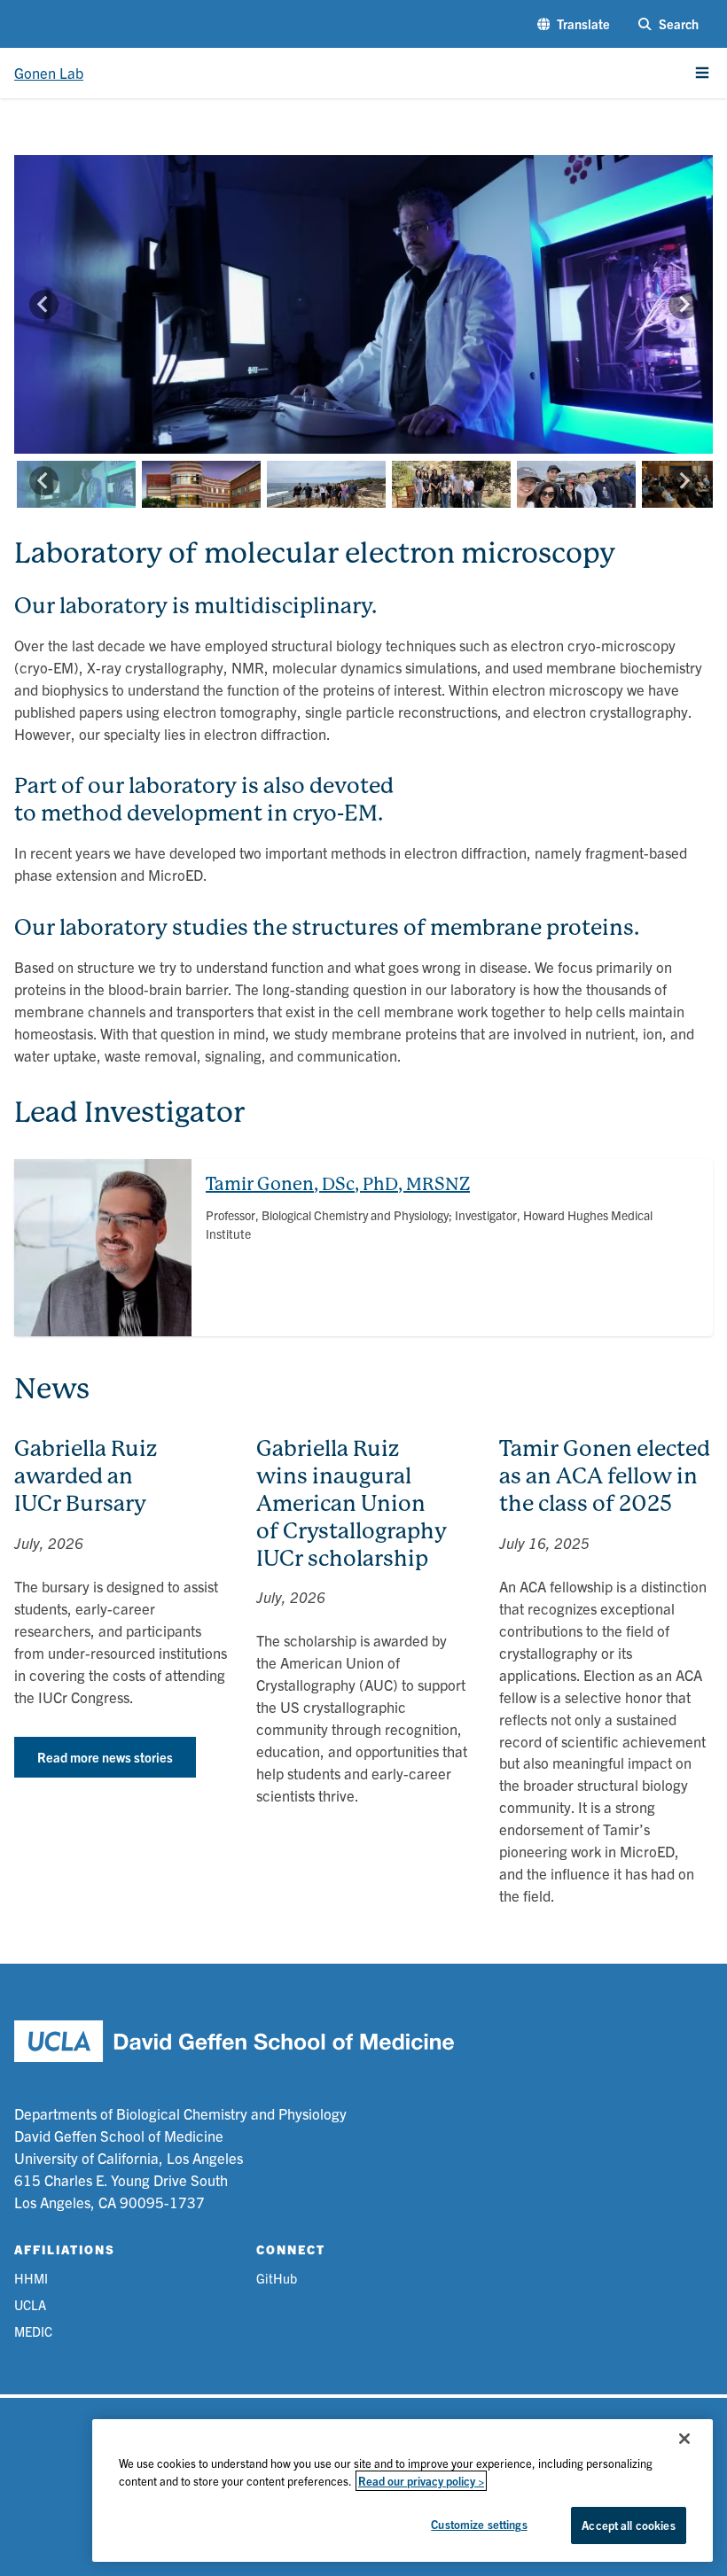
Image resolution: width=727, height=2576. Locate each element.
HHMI (31, 2278)
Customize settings (479, 2524)
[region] (403, 2490)
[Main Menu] (702, 73)
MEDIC (33, 2331)
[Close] (684, 2439)
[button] (574, 24)
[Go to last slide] (44, 304)
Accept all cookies (628, 2525)
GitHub (277, 2278)
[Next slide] (683, 304)
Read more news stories (105, 1757)
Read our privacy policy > (421, 2481)
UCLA (30, 2304)
